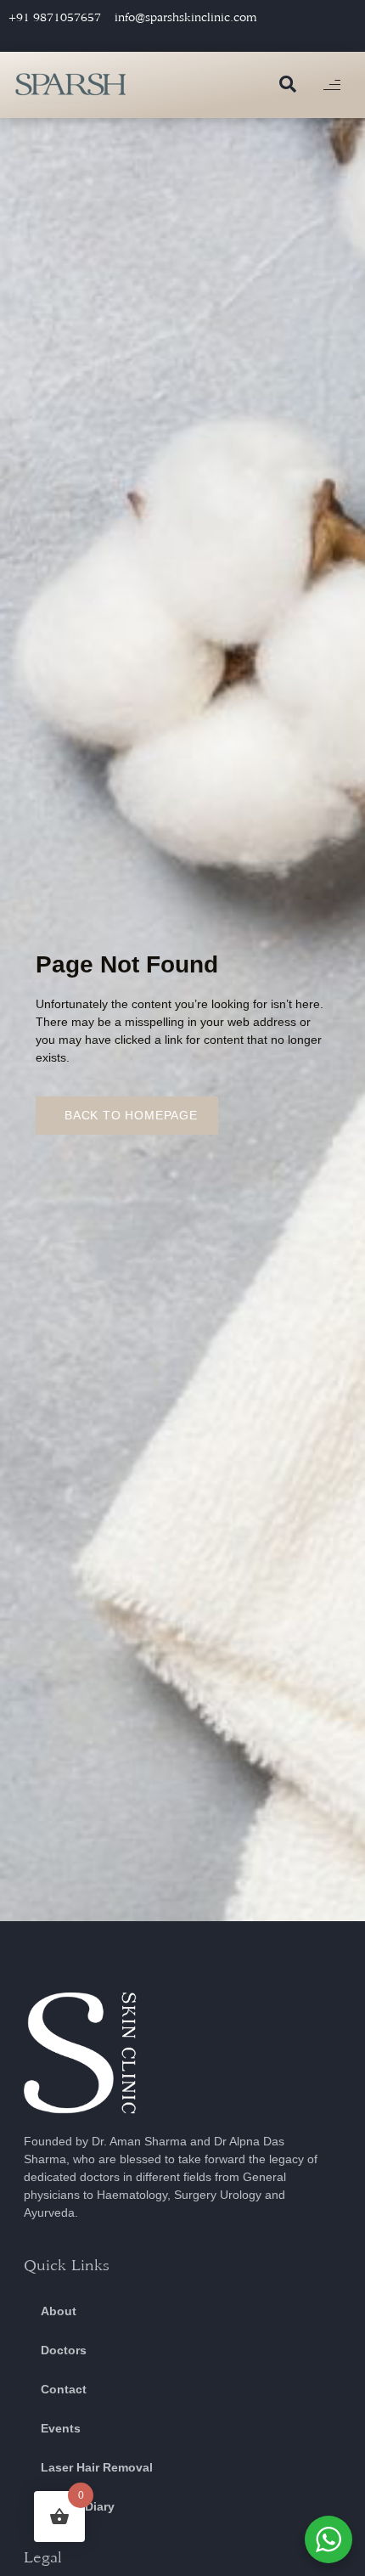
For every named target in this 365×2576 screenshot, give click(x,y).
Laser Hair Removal (97, 2467)
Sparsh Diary (78, 2506)
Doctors (64, 2350)
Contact (64, 2389)
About (59, 2311)
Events (61, 2428)
